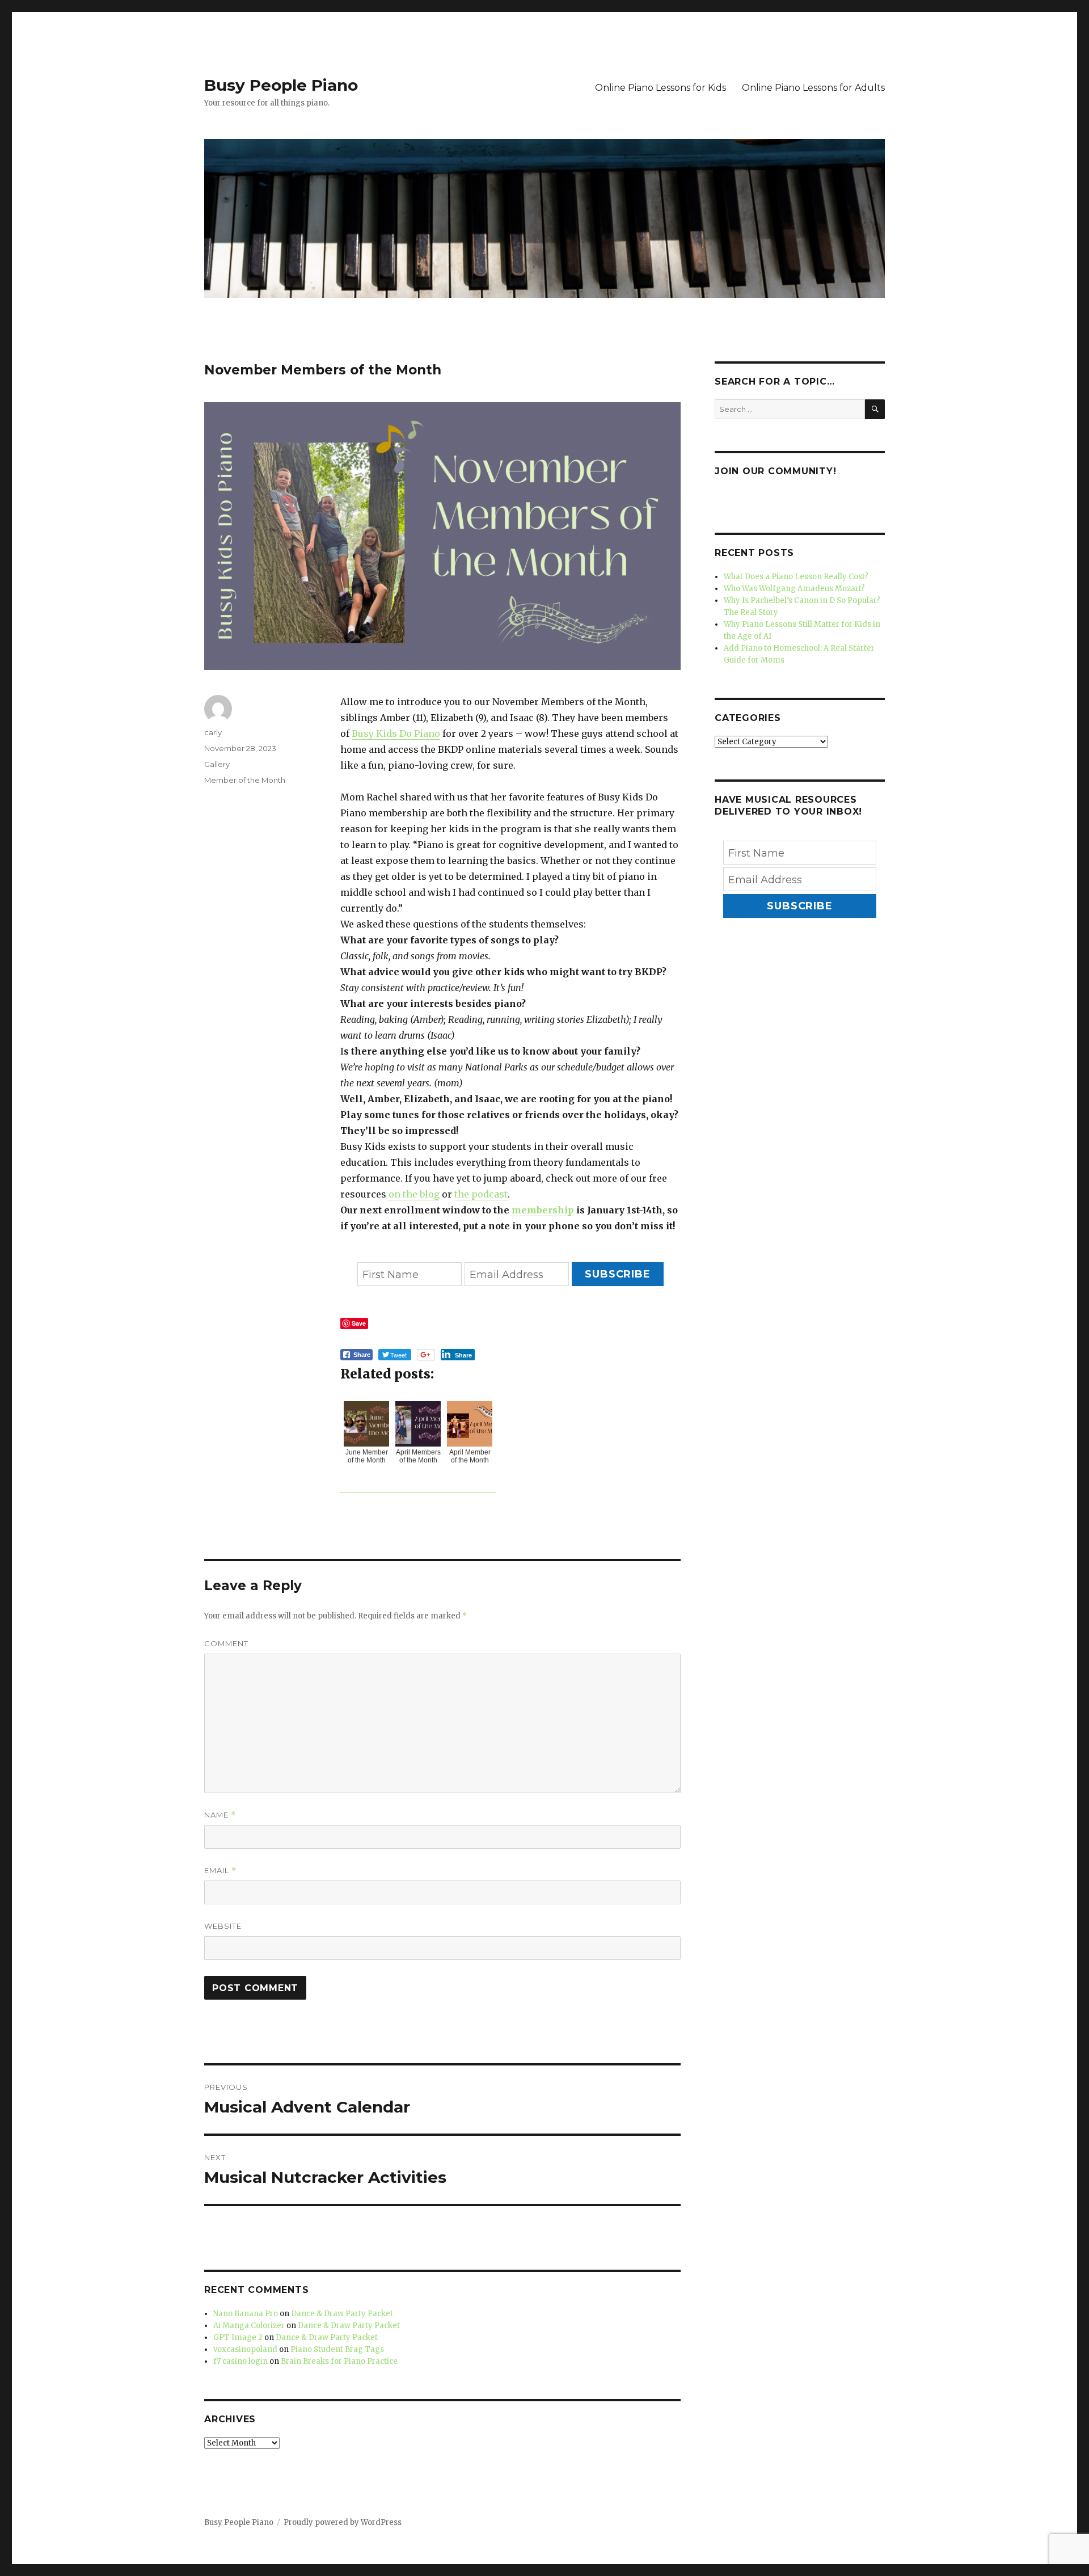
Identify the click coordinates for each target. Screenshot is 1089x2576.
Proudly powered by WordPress (343, 2522)
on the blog (414, 1194)
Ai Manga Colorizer (249, 2326)
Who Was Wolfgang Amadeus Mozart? (794, 589)
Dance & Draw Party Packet (342, 2314)
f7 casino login (240, 2361)
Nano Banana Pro (246, 2314)
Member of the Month (245, 780)
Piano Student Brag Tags (337, 2349)
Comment (226, 1643)
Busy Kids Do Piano (396, 733)
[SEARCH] (875, 409)
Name (220, 1815)
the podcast (481, 1194)
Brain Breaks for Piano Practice (339, 2361)
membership (543, 1210)
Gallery (217, 764)
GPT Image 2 (238, 2337)
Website (223, 1926)
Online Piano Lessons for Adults (813, 88)
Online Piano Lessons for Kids (660, 88)
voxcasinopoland (245, 2349)
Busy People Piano (281, 85)
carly (213, 732)
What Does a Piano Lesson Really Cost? (796, 577)
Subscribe (618, 1274)
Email (220, 1871)
